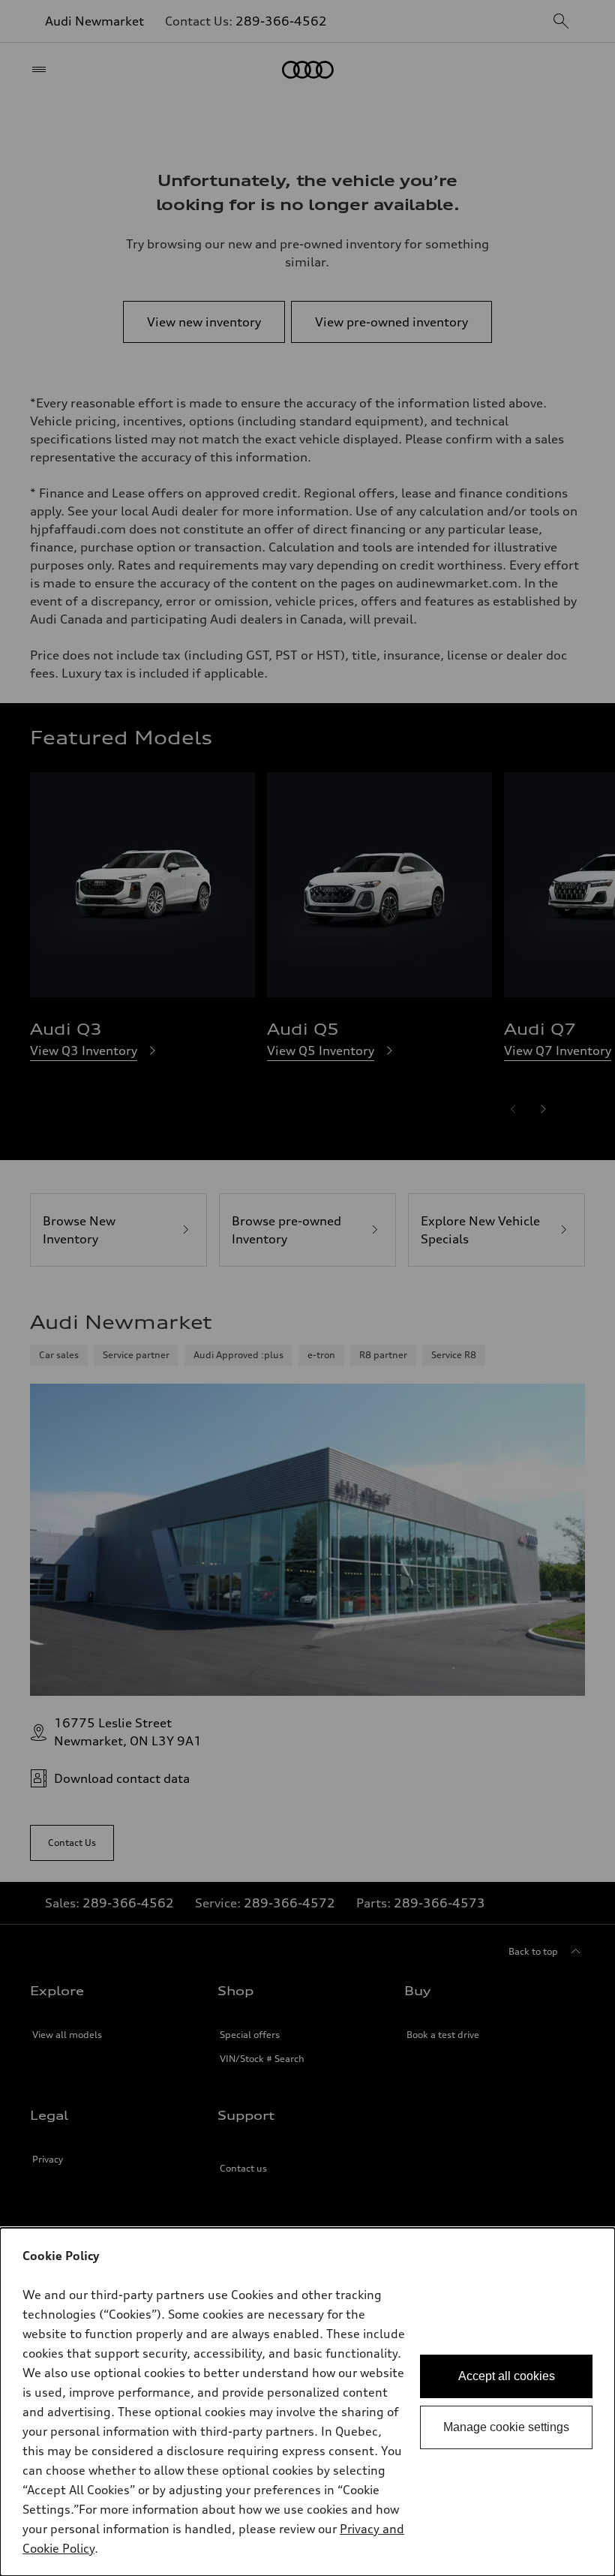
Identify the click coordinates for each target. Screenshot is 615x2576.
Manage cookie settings (506, 2427)
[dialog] (307, 2402)
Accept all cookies (507, 2376)
